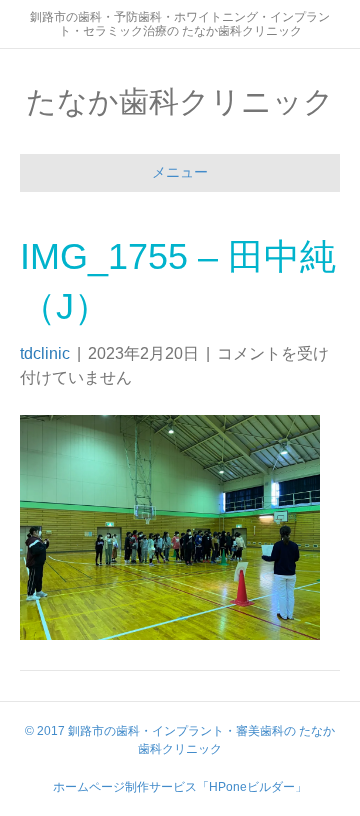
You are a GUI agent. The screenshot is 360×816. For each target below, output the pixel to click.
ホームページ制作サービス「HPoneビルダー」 (180, 787)
